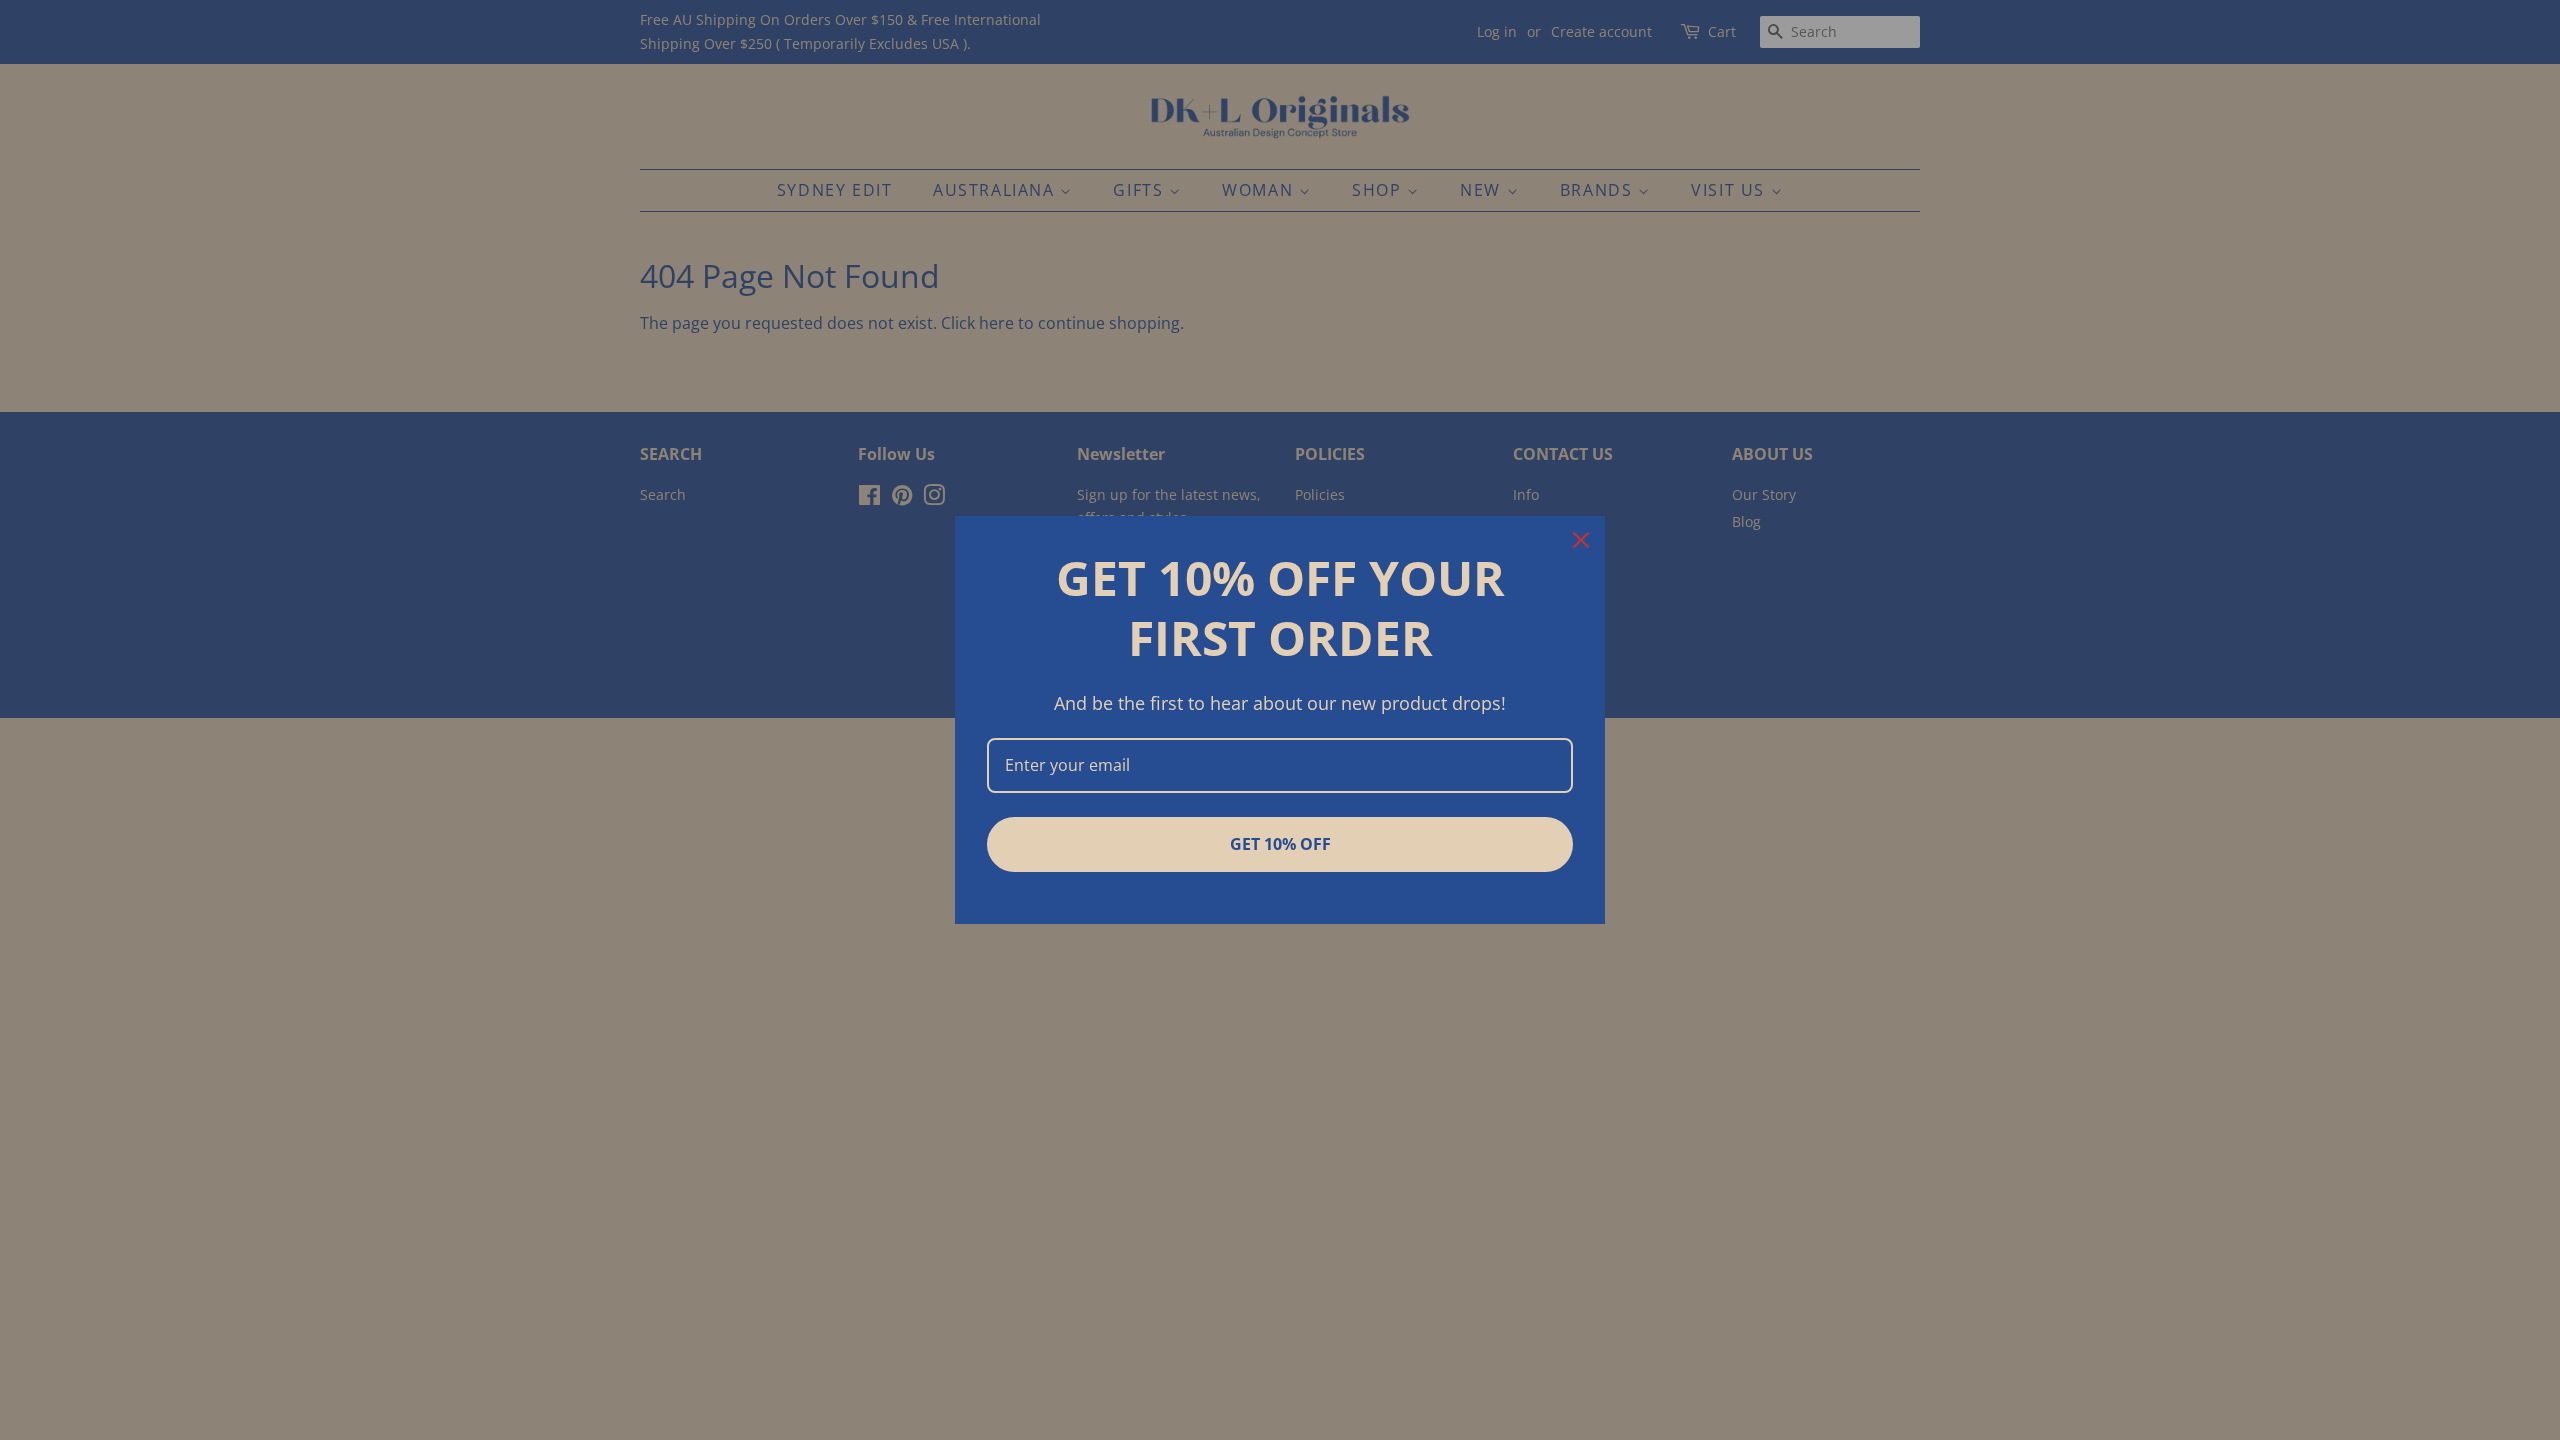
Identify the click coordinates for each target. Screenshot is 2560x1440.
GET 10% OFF (1280, 844)
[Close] (1581, 540)
